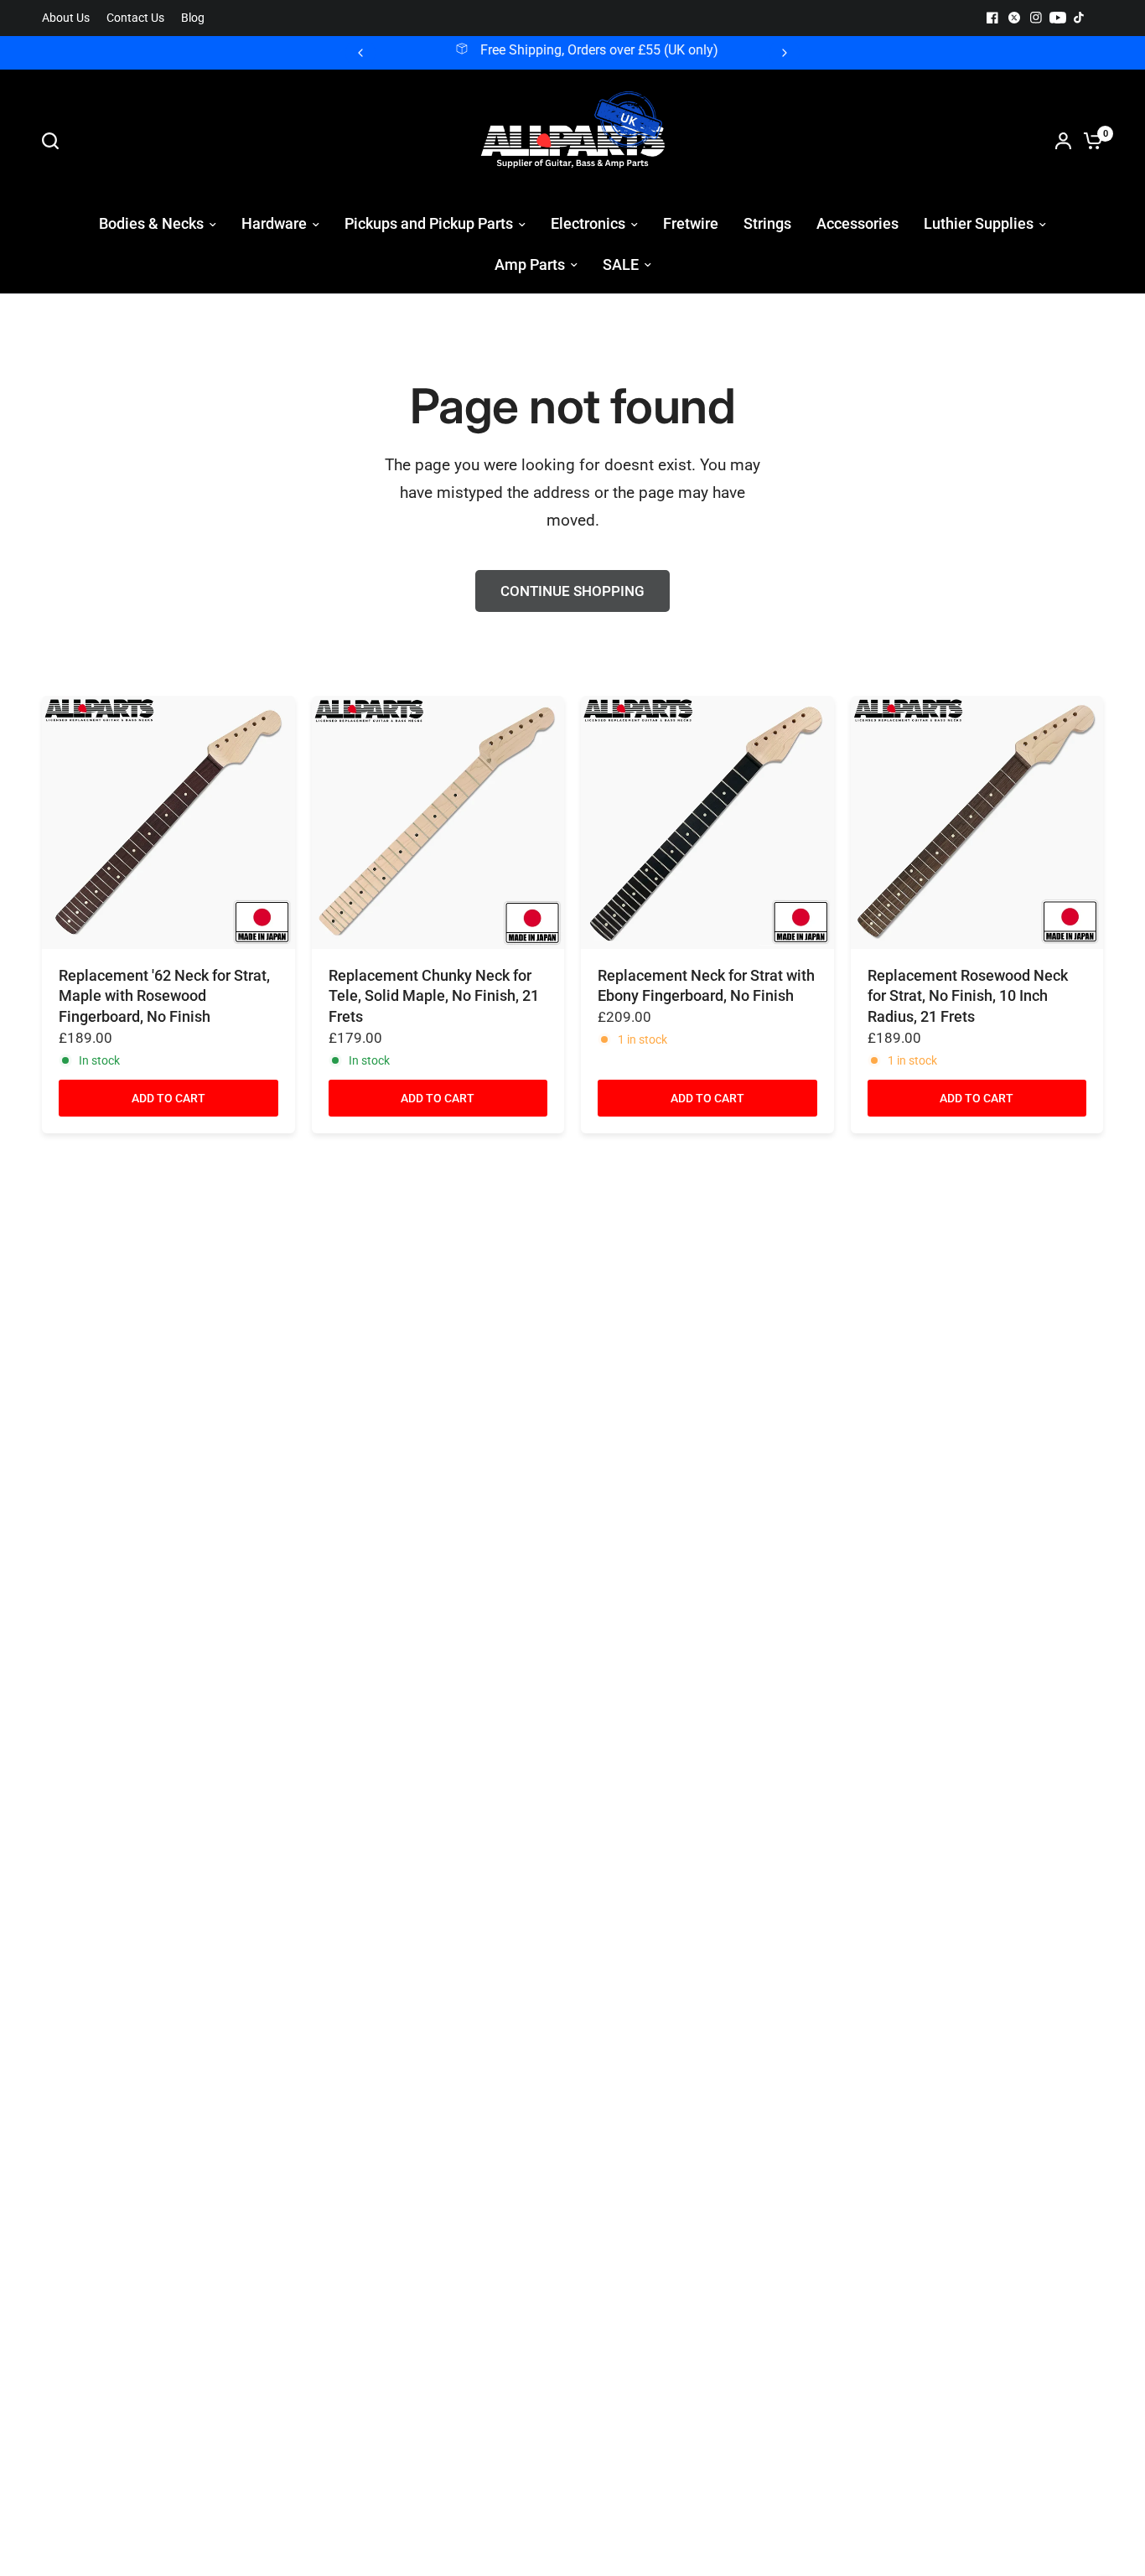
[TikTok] (1080, 18)
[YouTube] (1058, 18)
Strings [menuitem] (767, 223)
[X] (1014, 18)
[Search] (54, 141)
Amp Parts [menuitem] (530, 264)
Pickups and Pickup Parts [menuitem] (429, 223)
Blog (193, 18)
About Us (66, 18)
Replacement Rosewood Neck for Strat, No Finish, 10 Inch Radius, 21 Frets (968, 996)
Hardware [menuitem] (274, 223)
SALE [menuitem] (621, 264)
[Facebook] (992, 18)
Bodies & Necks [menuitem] (151, 223)
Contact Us (135, 18)
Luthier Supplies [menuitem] (979, 223)
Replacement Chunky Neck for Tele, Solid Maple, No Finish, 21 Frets (434, 996)
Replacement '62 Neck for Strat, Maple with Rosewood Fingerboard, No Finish (164, 996)
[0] (1089, 141)
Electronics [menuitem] (588, 223)
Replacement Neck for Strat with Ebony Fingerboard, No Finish (706, 986)
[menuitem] (70, 18)
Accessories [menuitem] (857, 223)
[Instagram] (1036, 18)
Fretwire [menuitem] (691, 223)
